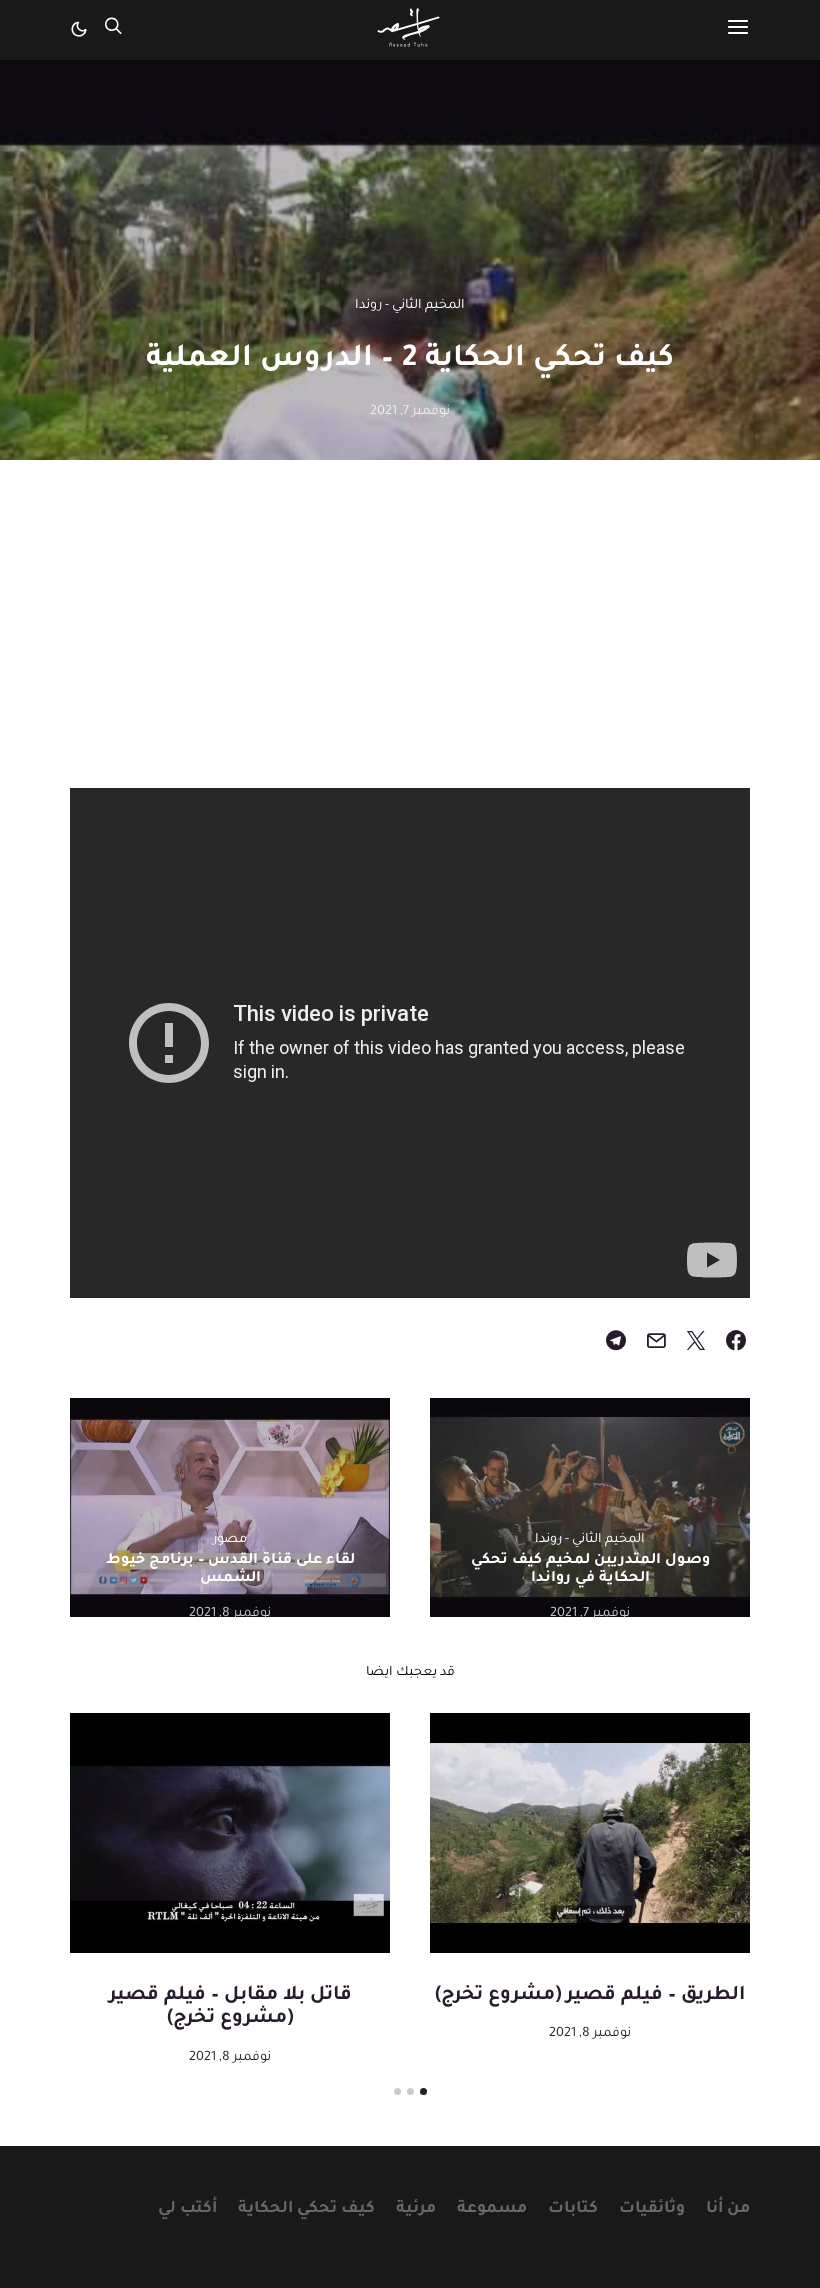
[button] (79, 30)
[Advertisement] (410, 648)
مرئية (416, 2209)
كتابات (573, 2209)
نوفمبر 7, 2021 (410, 412)
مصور (230, 1540)
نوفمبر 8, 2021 (230, 1614)
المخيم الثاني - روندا (410, 306)
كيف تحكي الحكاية (306, 2209)
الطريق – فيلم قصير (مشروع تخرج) (590, 1996)
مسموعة (492, 2209)
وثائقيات (652, 2209)
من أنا (728, 2209)
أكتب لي (187, 2209)
